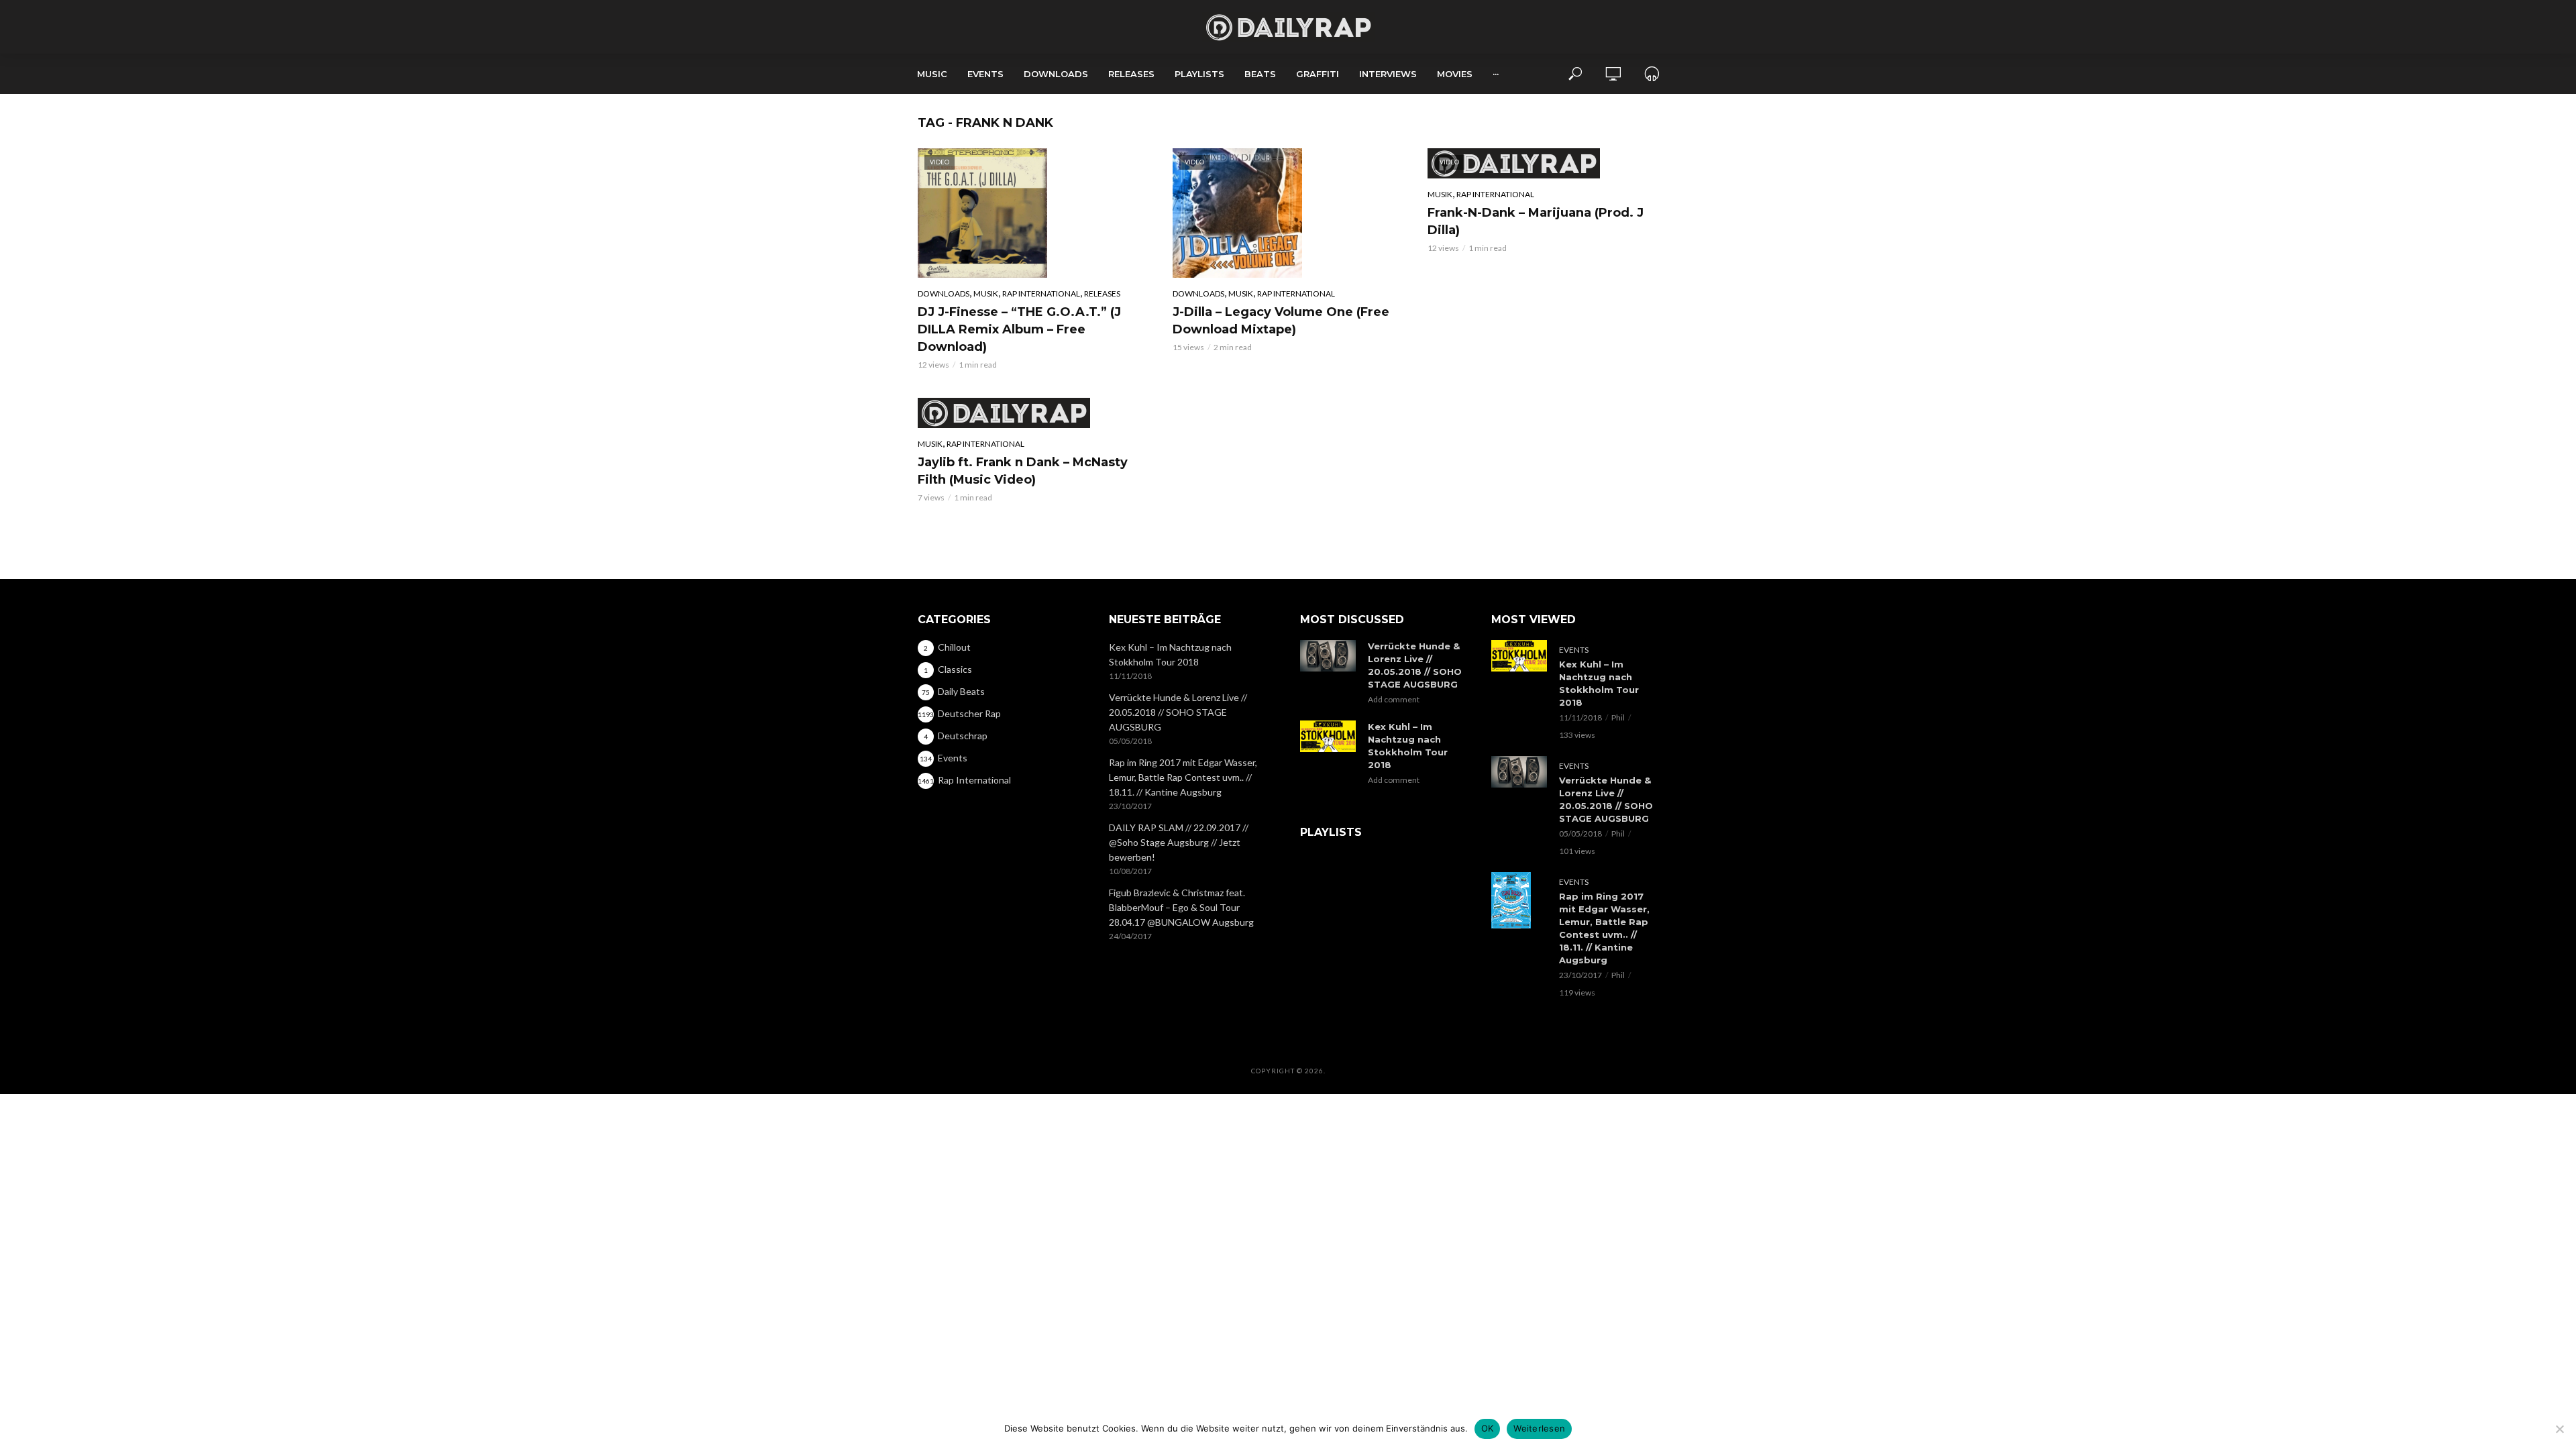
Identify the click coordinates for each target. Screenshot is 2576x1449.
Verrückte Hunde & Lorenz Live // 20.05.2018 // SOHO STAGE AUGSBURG (1178, 712)
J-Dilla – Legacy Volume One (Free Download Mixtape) (1281, 321)
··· (1496, 74)
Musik (986, 293)
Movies (1455, 74)
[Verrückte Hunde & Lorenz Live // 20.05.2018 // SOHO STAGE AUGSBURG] (1328, 656)
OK (1488, 1428)
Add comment (1394, 699)
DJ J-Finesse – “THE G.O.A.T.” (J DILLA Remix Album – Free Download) (1019, 329)
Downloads (1056, 74)
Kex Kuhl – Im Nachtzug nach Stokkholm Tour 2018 (1170, 654)
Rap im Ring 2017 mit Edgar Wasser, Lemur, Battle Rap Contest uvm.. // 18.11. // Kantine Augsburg (1183, 777)
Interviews (1388, 74)
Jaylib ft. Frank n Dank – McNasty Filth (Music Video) (1023, 471)
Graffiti (1318, 74)
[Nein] (2559, 1429)
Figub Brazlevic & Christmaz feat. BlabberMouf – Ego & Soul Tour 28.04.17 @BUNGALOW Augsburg (1181, 907)
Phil (1618, 717)
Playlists (1199, 74)
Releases (1131, 74)
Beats (1260, 74)
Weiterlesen (1539, 1428)
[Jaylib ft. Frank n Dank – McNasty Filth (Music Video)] (1033, 413)
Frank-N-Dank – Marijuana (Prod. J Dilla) (1536, 221)
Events (985, 74)
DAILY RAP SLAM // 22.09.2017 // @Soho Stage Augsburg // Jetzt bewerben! (1179, 842)
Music (932, 74)
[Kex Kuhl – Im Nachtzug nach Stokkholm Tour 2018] (1328, 736)
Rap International (1041, 293)
